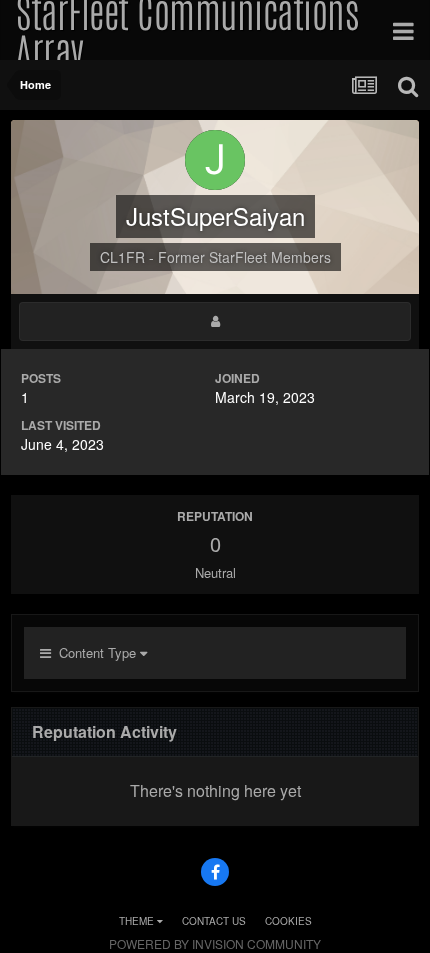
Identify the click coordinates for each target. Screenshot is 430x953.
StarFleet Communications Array (187, 30)
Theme (138, 921)
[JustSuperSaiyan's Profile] (215, 321)
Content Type (95, 652)
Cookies (288, 921)
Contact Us (214, 921)
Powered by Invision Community (215, 943)
